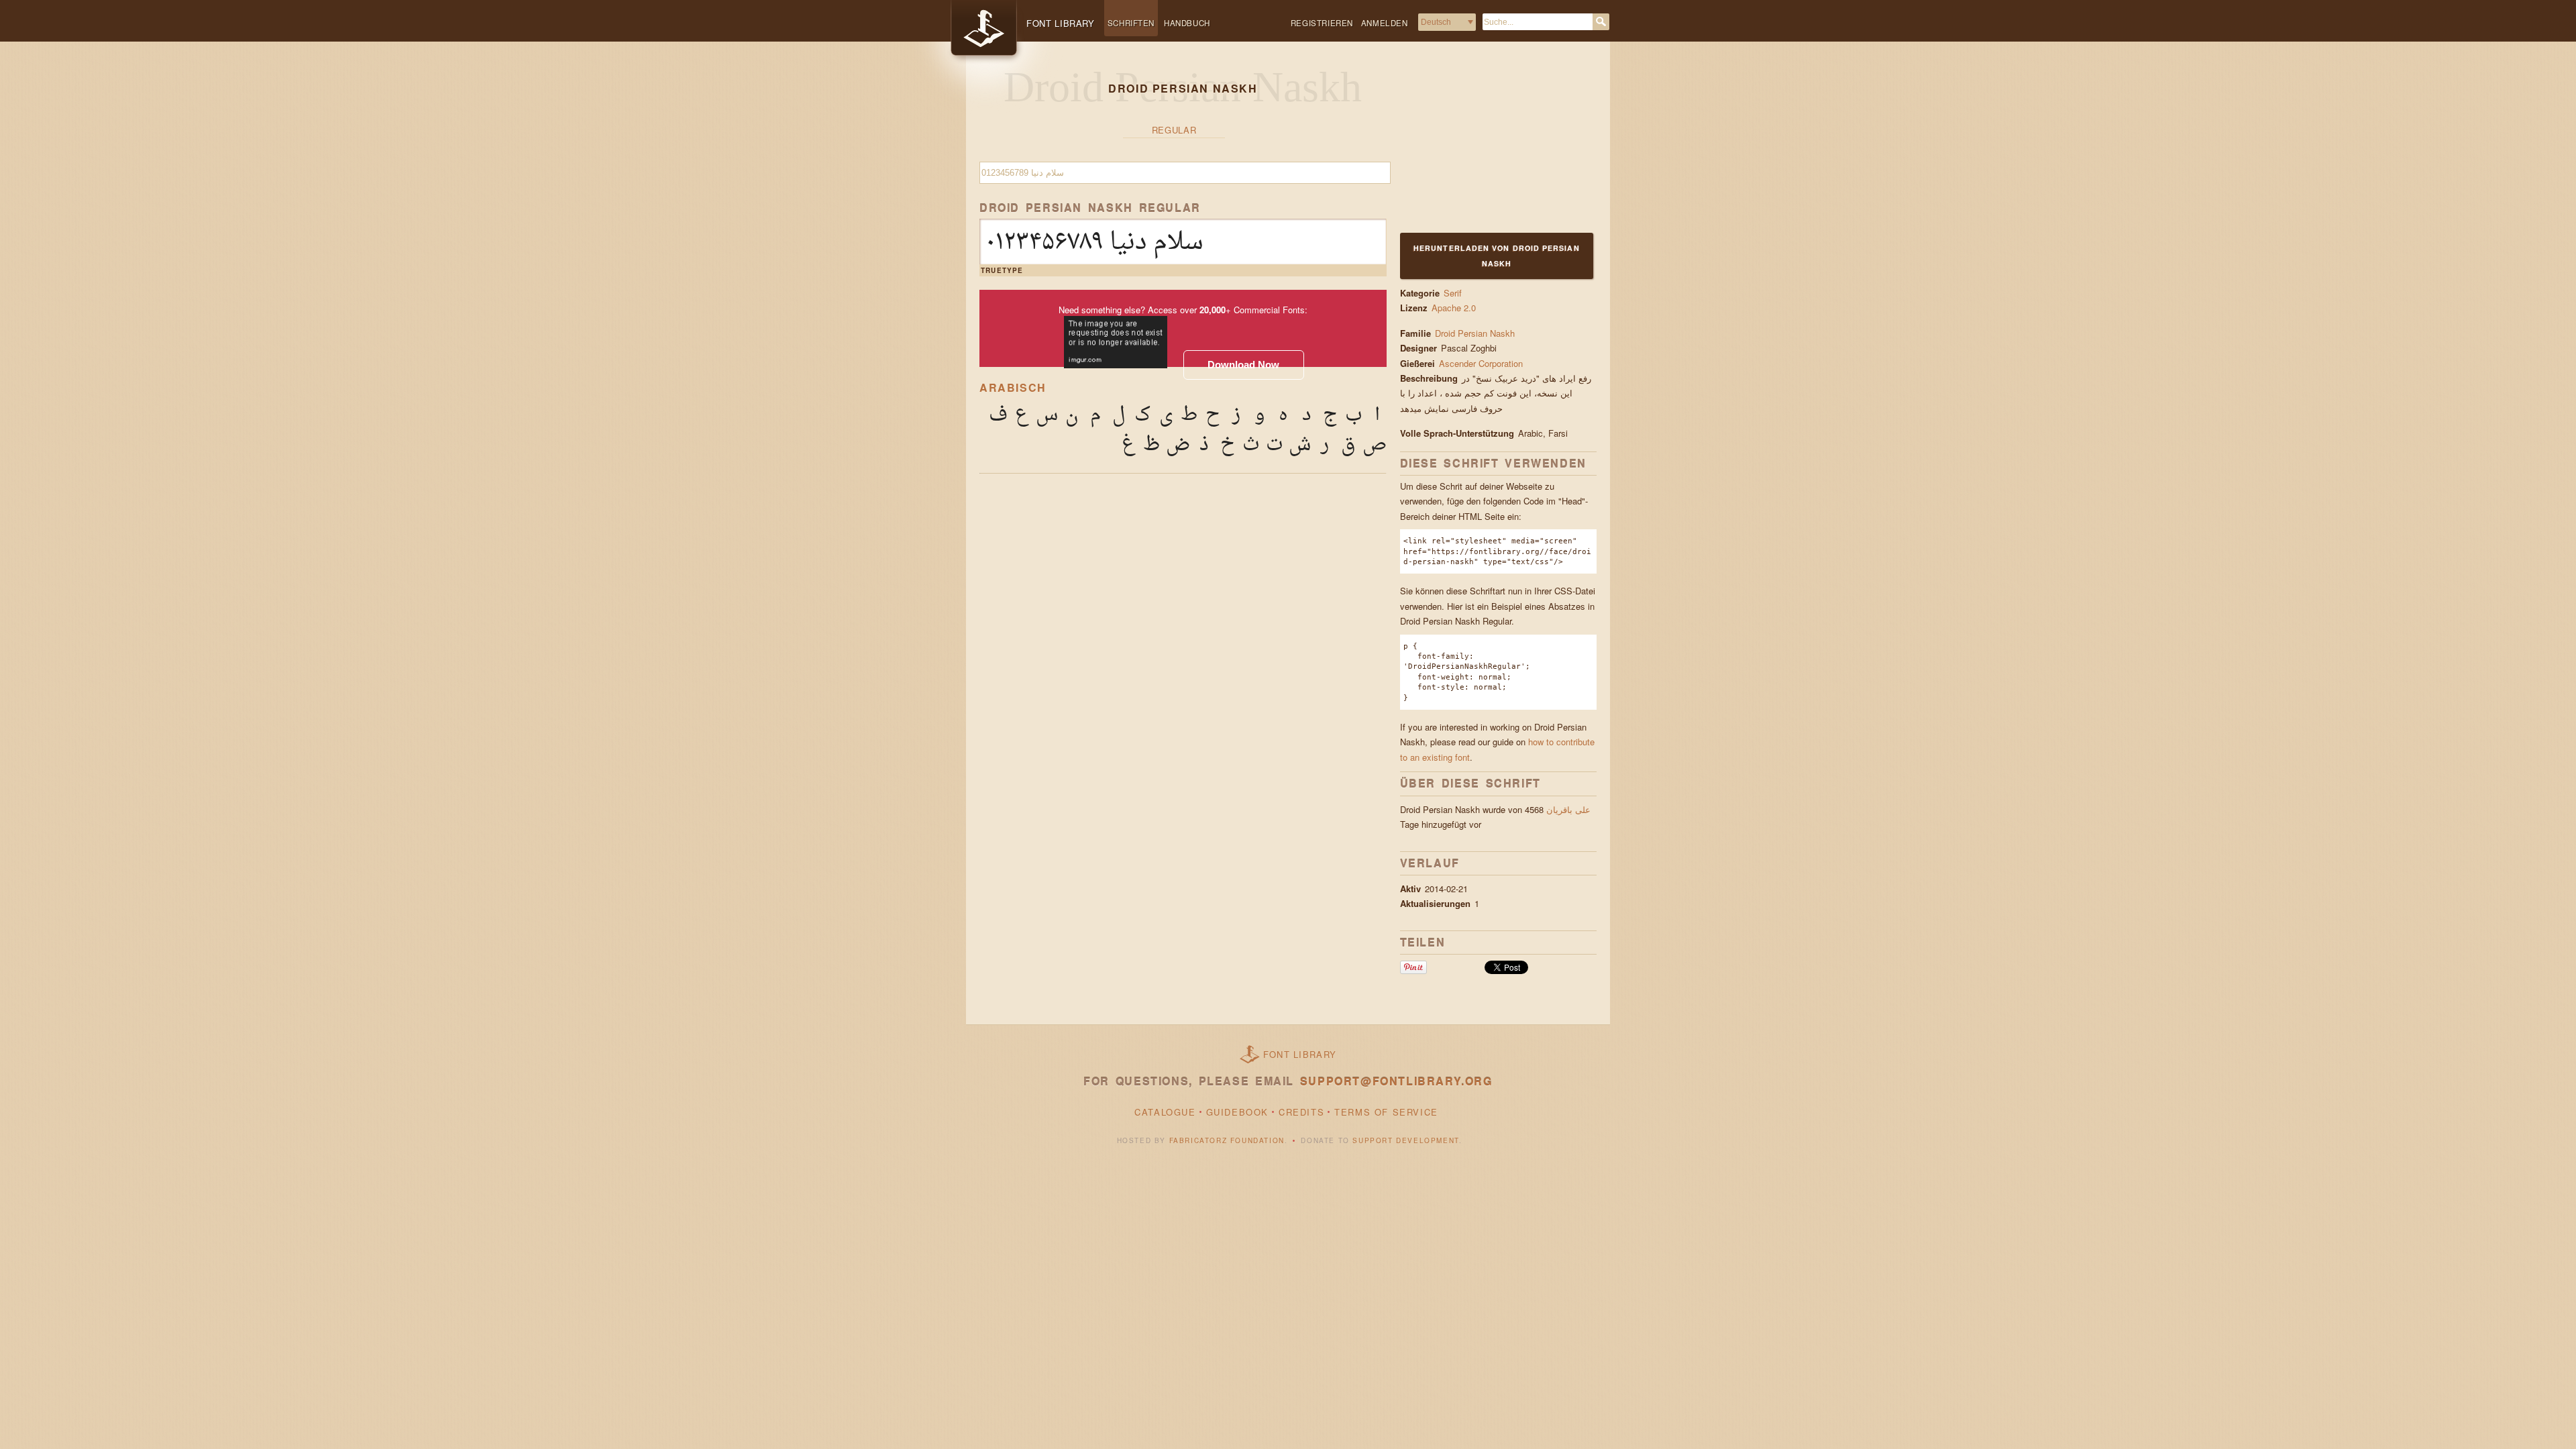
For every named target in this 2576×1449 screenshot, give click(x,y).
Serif (1453, 293)
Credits (1301, 1112)
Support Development (1405, 1140)
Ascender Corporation (1482, 363)
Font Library (1300, 1054)
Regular (1174, 130)
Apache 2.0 (1454, 308)
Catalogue (1165, 1112)
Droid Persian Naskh (1475, 333)
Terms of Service (1386, 1112)
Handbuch (1187, 23)
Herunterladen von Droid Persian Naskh (1497, 255)
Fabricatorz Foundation (1227, 1140)
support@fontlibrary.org (1396, 1081)
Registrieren (1322, 23)
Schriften (1131, 23)
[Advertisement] (1484, 146)
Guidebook (1237, 1112)
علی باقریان (1568, 809)
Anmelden (1385, 23)
